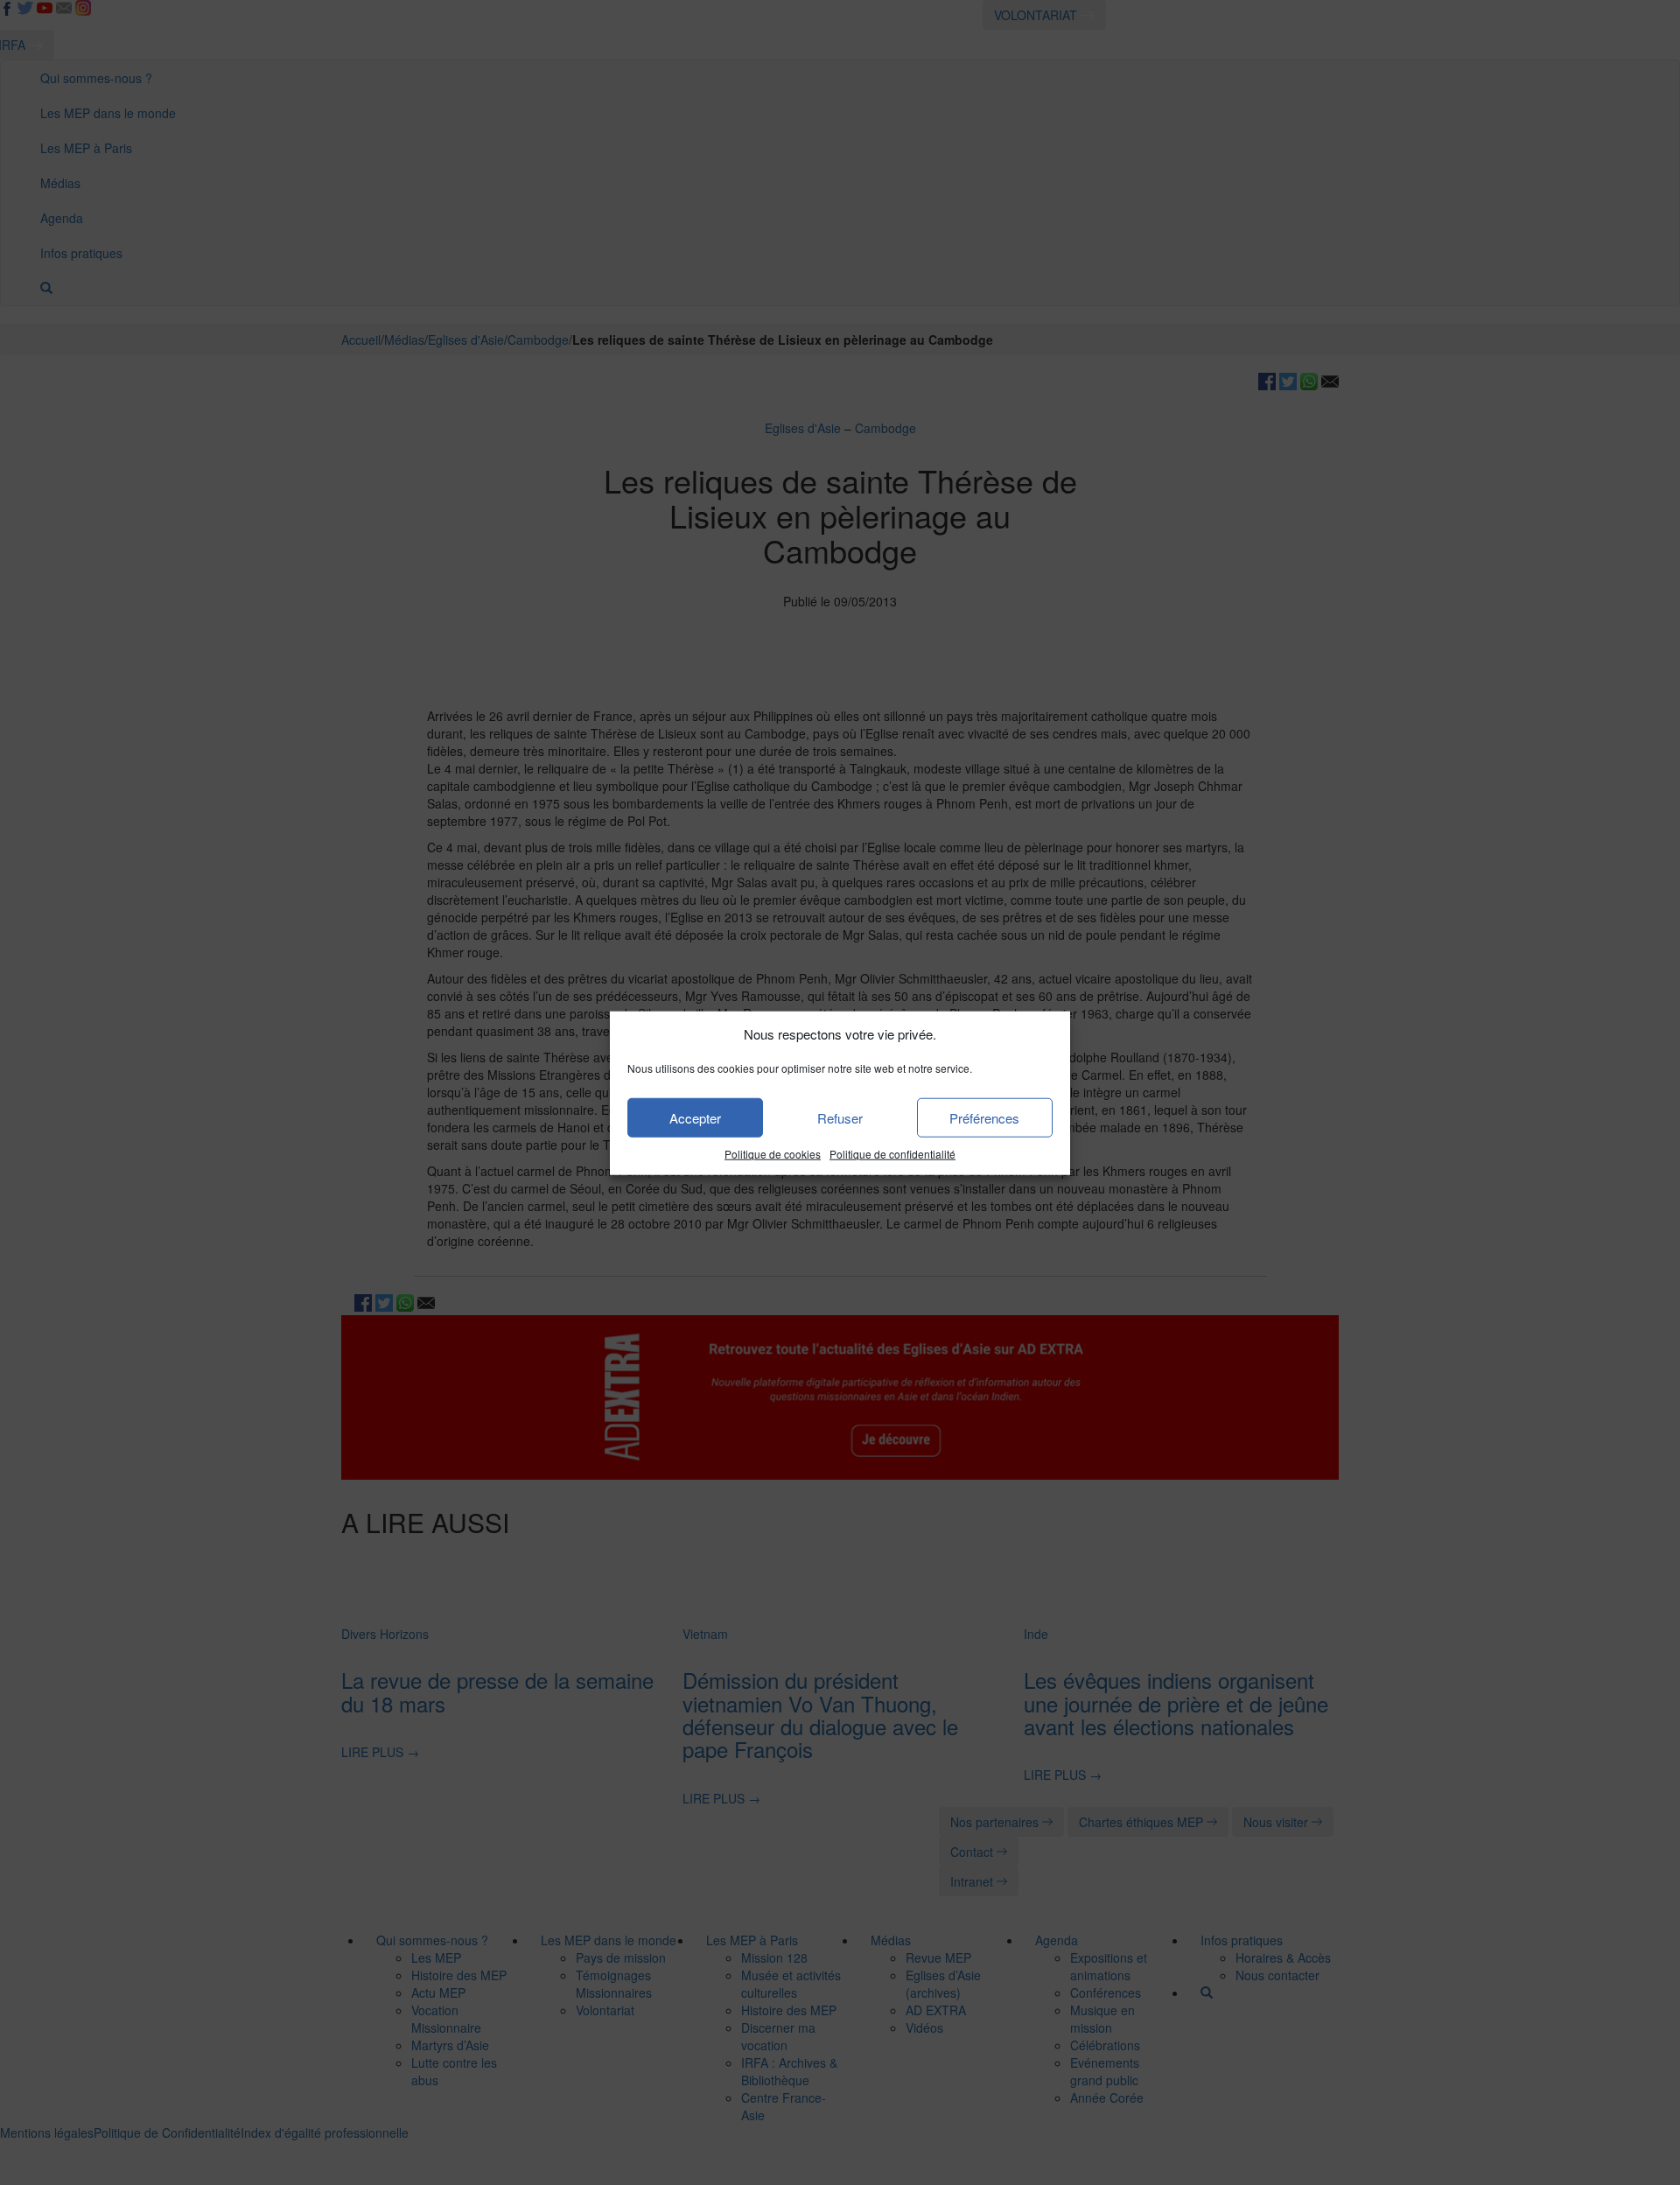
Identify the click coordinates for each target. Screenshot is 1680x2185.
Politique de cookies (773, 1154)
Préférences (984, 1117)
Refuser (840, 1117)
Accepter (695, 1117)
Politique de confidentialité (892, 1154)
